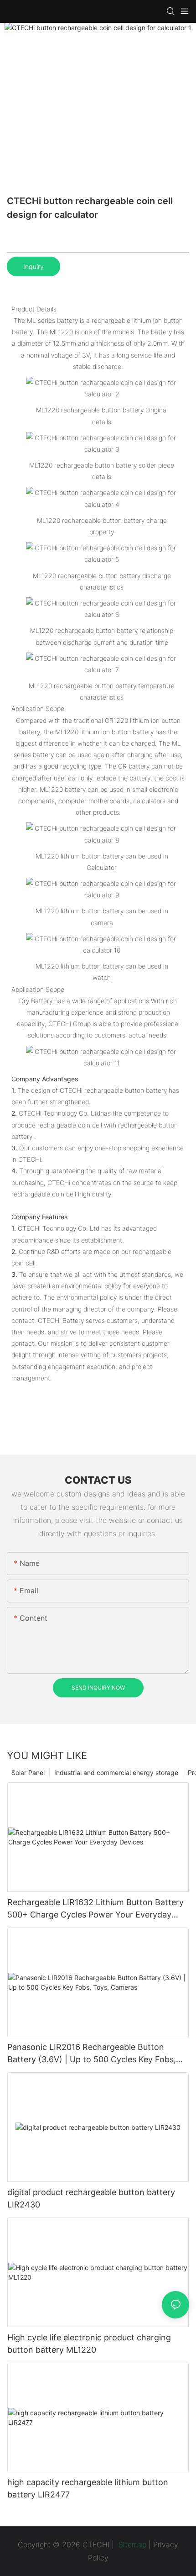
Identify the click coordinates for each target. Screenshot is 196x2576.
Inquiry (34, 266)
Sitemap (131, 2544)
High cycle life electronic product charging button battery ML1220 (89, 2344)
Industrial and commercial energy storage (116, 1773)
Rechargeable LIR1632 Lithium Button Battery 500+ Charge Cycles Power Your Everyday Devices (95, 1909)
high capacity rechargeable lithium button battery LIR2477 (88, 2488)
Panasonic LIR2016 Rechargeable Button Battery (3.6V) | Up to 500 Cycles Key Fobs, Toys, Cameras (92, 2054)
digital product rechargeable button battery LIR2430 (91, 2198)
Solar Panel (28, 1773)
